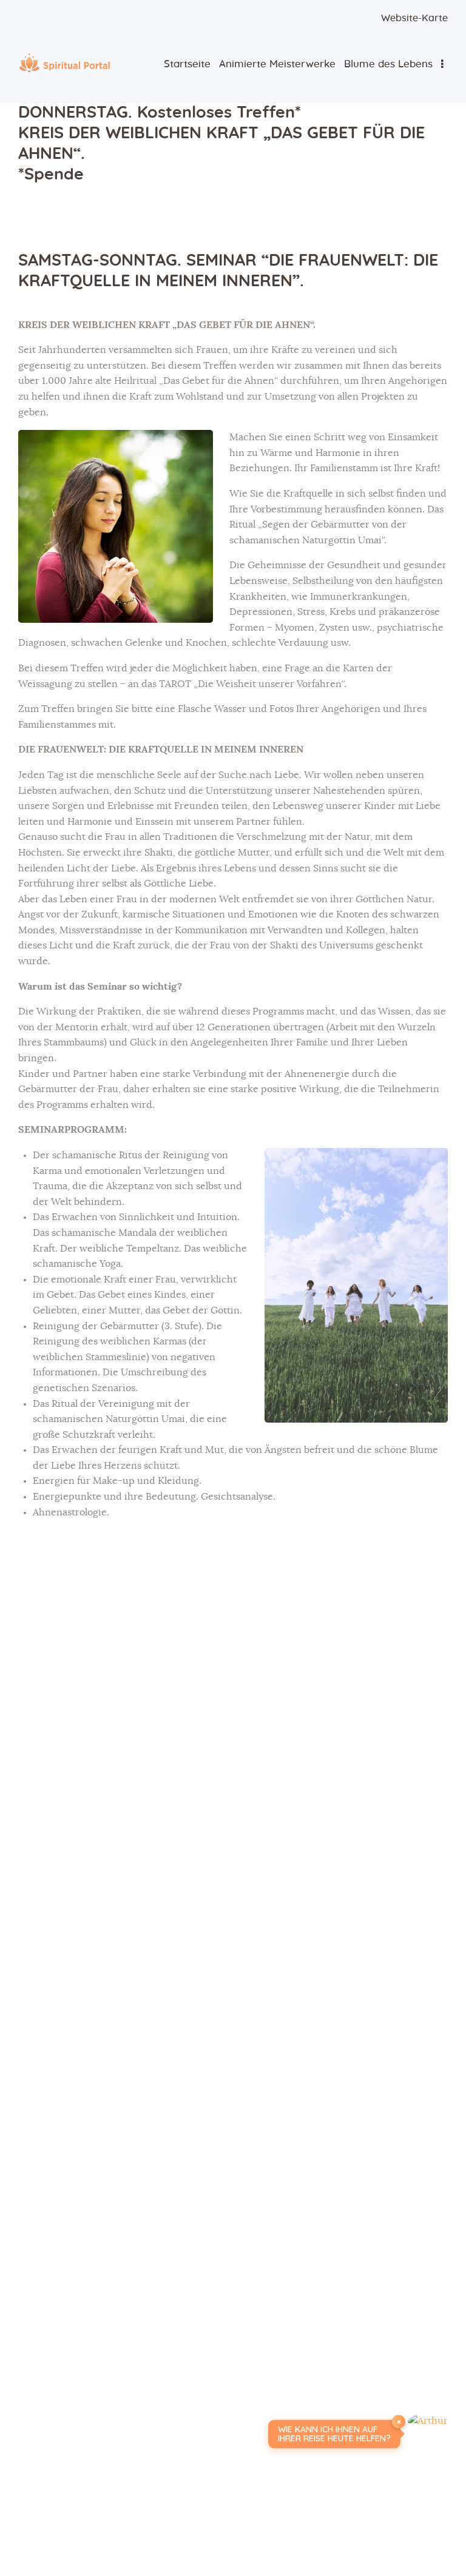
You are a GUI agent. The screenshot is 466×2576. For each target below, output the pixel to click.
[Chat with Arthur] (428, 2434)
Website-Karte (414, 18)
